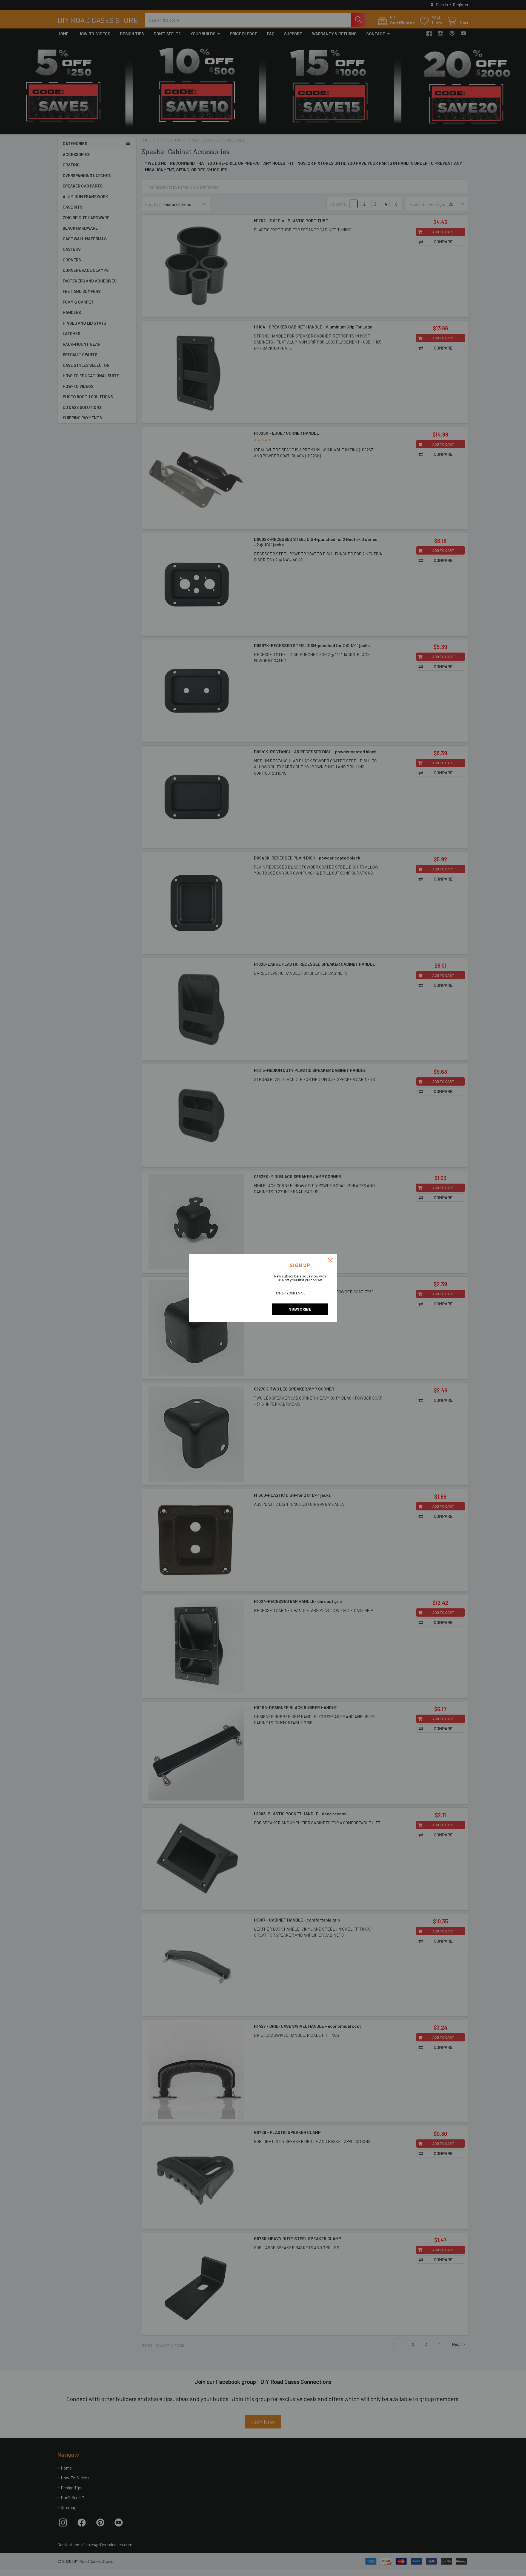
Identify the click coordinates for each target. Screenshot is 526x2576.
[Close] (330, 1260)
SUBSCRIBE (300, 1309)
